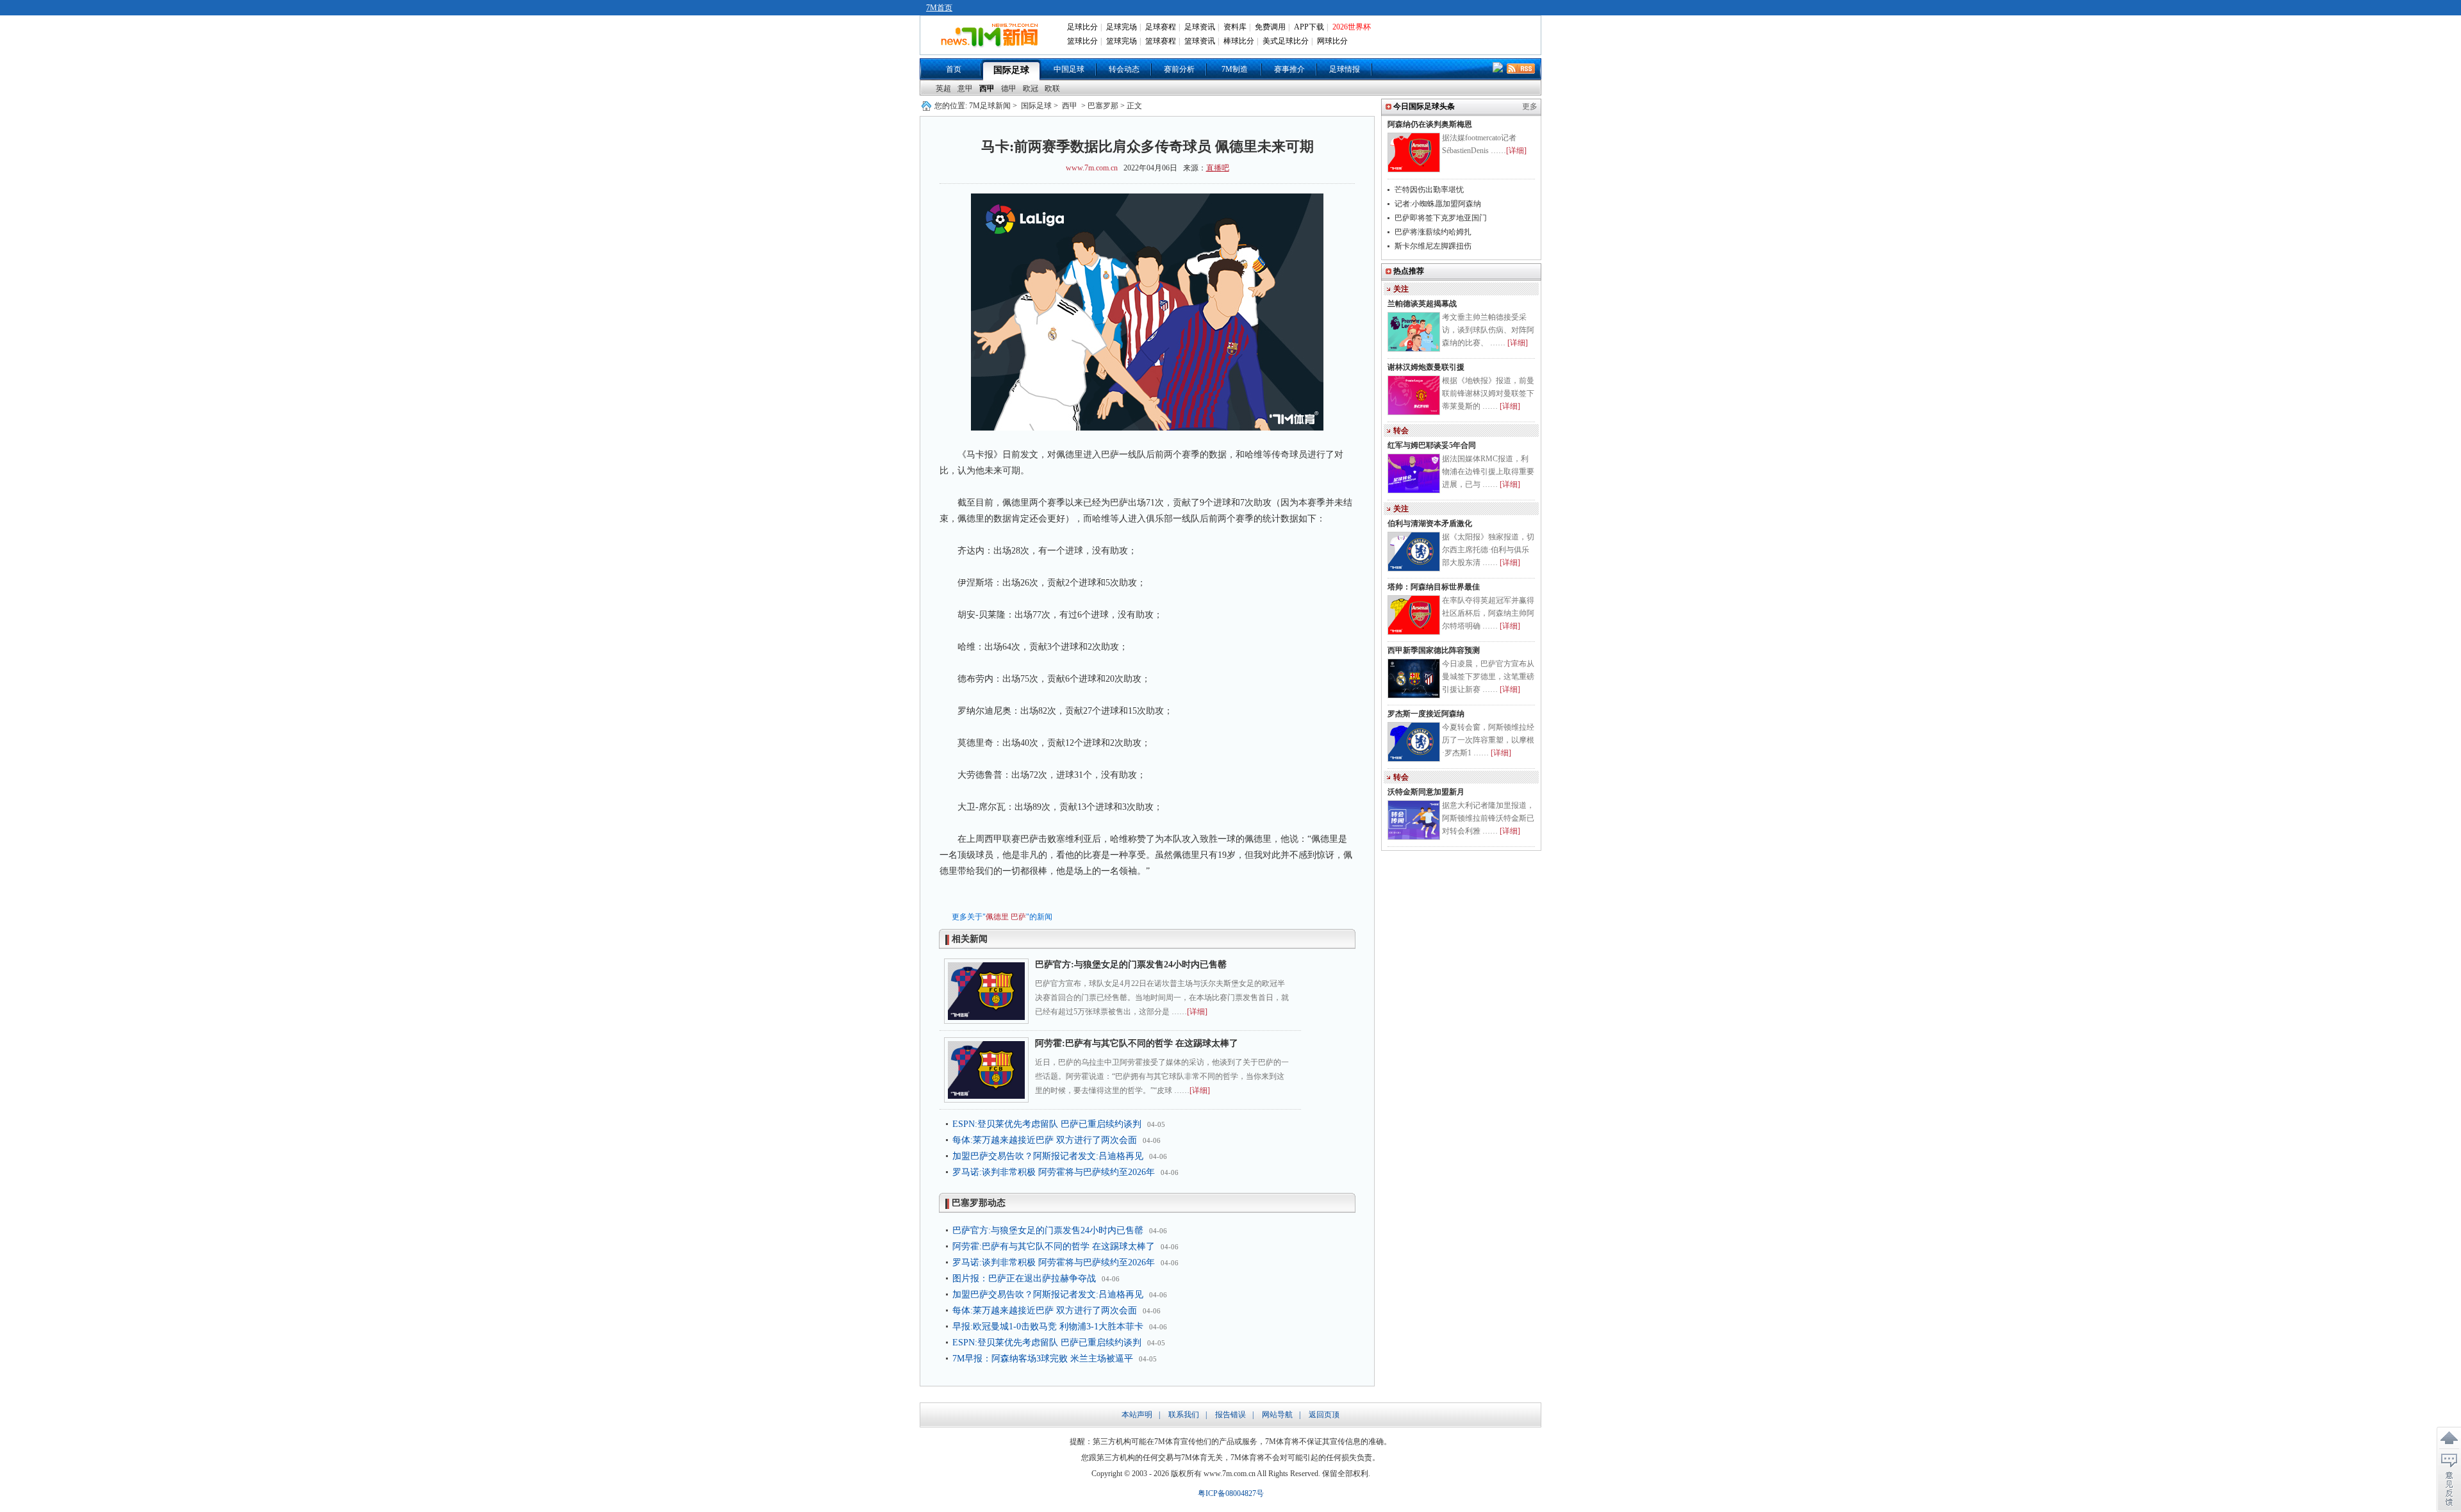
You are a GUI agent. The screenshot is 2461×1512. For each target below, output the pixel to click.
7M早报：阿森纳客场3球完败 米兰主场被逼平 (1043, 1359)
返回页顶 (1324, 1415)
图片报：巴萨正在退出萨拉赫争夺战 (1024, 1278)
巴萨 (1018, 917)
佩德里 (997, 917)
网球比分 (1332, 41)
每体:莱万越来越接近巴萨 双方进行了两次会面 (1045, 1140)
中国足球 (1069, 69)
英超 (943, 88)
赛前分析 (1179, 69)
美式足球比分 (1286, 41)
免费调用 (1270, 27)
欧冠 (1031, 88)
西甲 (987, 88)
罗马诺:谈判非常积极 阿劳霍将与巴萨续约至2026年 (1054, 1172)
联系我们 (1184, 1415)
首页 (954, 69)
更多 (1530, 106)
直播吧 (1218, 168)
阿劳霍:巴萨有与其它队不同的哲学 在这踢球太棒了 (1137, 1043)
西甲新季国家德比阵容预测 (1434, 650)
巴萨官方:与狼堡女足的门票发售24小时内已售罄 (1131, 965)
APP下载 (1309, 27)
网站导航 (1277, 1415)
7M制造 (1235, 69)
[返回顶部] (2449, 1438)
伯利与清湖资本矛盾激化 (1430, 523)
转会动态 (1124, 69)
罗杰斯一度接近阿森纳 (1426, 714)
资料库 (1235, 27)
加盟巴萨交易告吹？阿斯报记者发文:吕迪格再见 (1048, 1156)
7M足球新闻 (990, 106)
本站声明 (1137, 1415)
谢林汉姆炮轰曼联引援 (1426, 367)
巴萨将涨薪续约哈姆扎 (1433, 232)
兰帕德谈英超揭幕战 (1422, 304)
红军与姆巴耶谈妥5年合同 (1432, 445)
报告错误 (1230, 1415)
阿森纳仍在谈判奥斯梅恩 (1430, 124)
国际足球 (1011, 70)
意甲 (965, 88)
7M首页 (939, 8)
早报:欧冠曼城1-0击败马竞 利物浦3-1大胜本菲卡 (1048, 1327)
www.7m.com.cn (1092, 168)
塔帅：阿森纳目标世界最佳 (1434, 587)
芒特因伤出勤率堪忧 (1429, 190)
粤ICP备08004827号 (1231, 1493)
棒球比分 (1239, 41)
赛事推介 (1289, 69)
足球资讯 (1200, 27)
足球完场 (1122, 27)
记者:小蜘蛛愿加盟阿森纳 (1438, 204)
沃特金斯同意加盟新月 (1426, 792)
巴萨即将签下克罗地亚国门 (1441, 218)
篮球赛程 (1161, 41)
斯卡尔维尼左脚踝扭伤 (1433, 246)
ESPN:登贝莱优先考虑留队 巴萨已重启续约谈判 (1047, 1124)
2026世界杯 (1352, 27)
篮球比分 (1082, 41)
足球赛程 (1161, 27)
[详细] (1197, 1012)
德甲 (1009, 88)
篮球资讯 (1200, 41)
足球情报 (1345, 69)
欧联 (1052, 88)
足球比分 (1082, 27)
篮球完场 (1122, 41)
